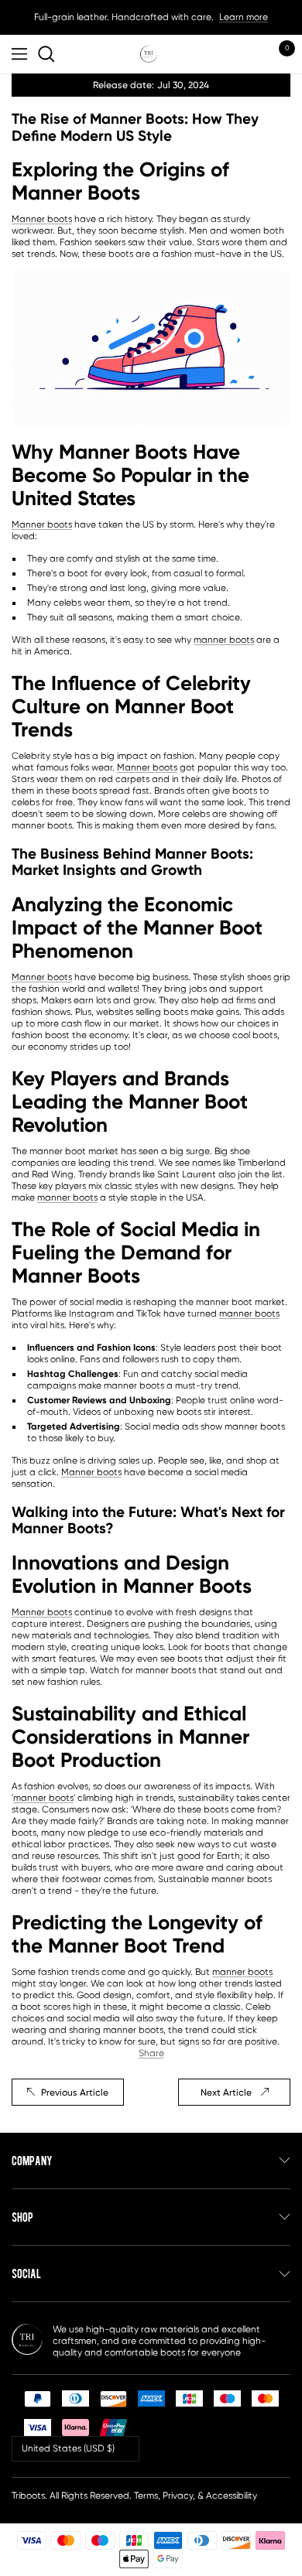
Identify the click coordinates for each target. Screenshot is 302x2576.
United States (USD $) (68, 2448)
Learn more (244, 17)
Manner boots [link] (42, 219)
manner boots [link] (224, 640)
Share (151, 2053)
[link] (49, 54)
